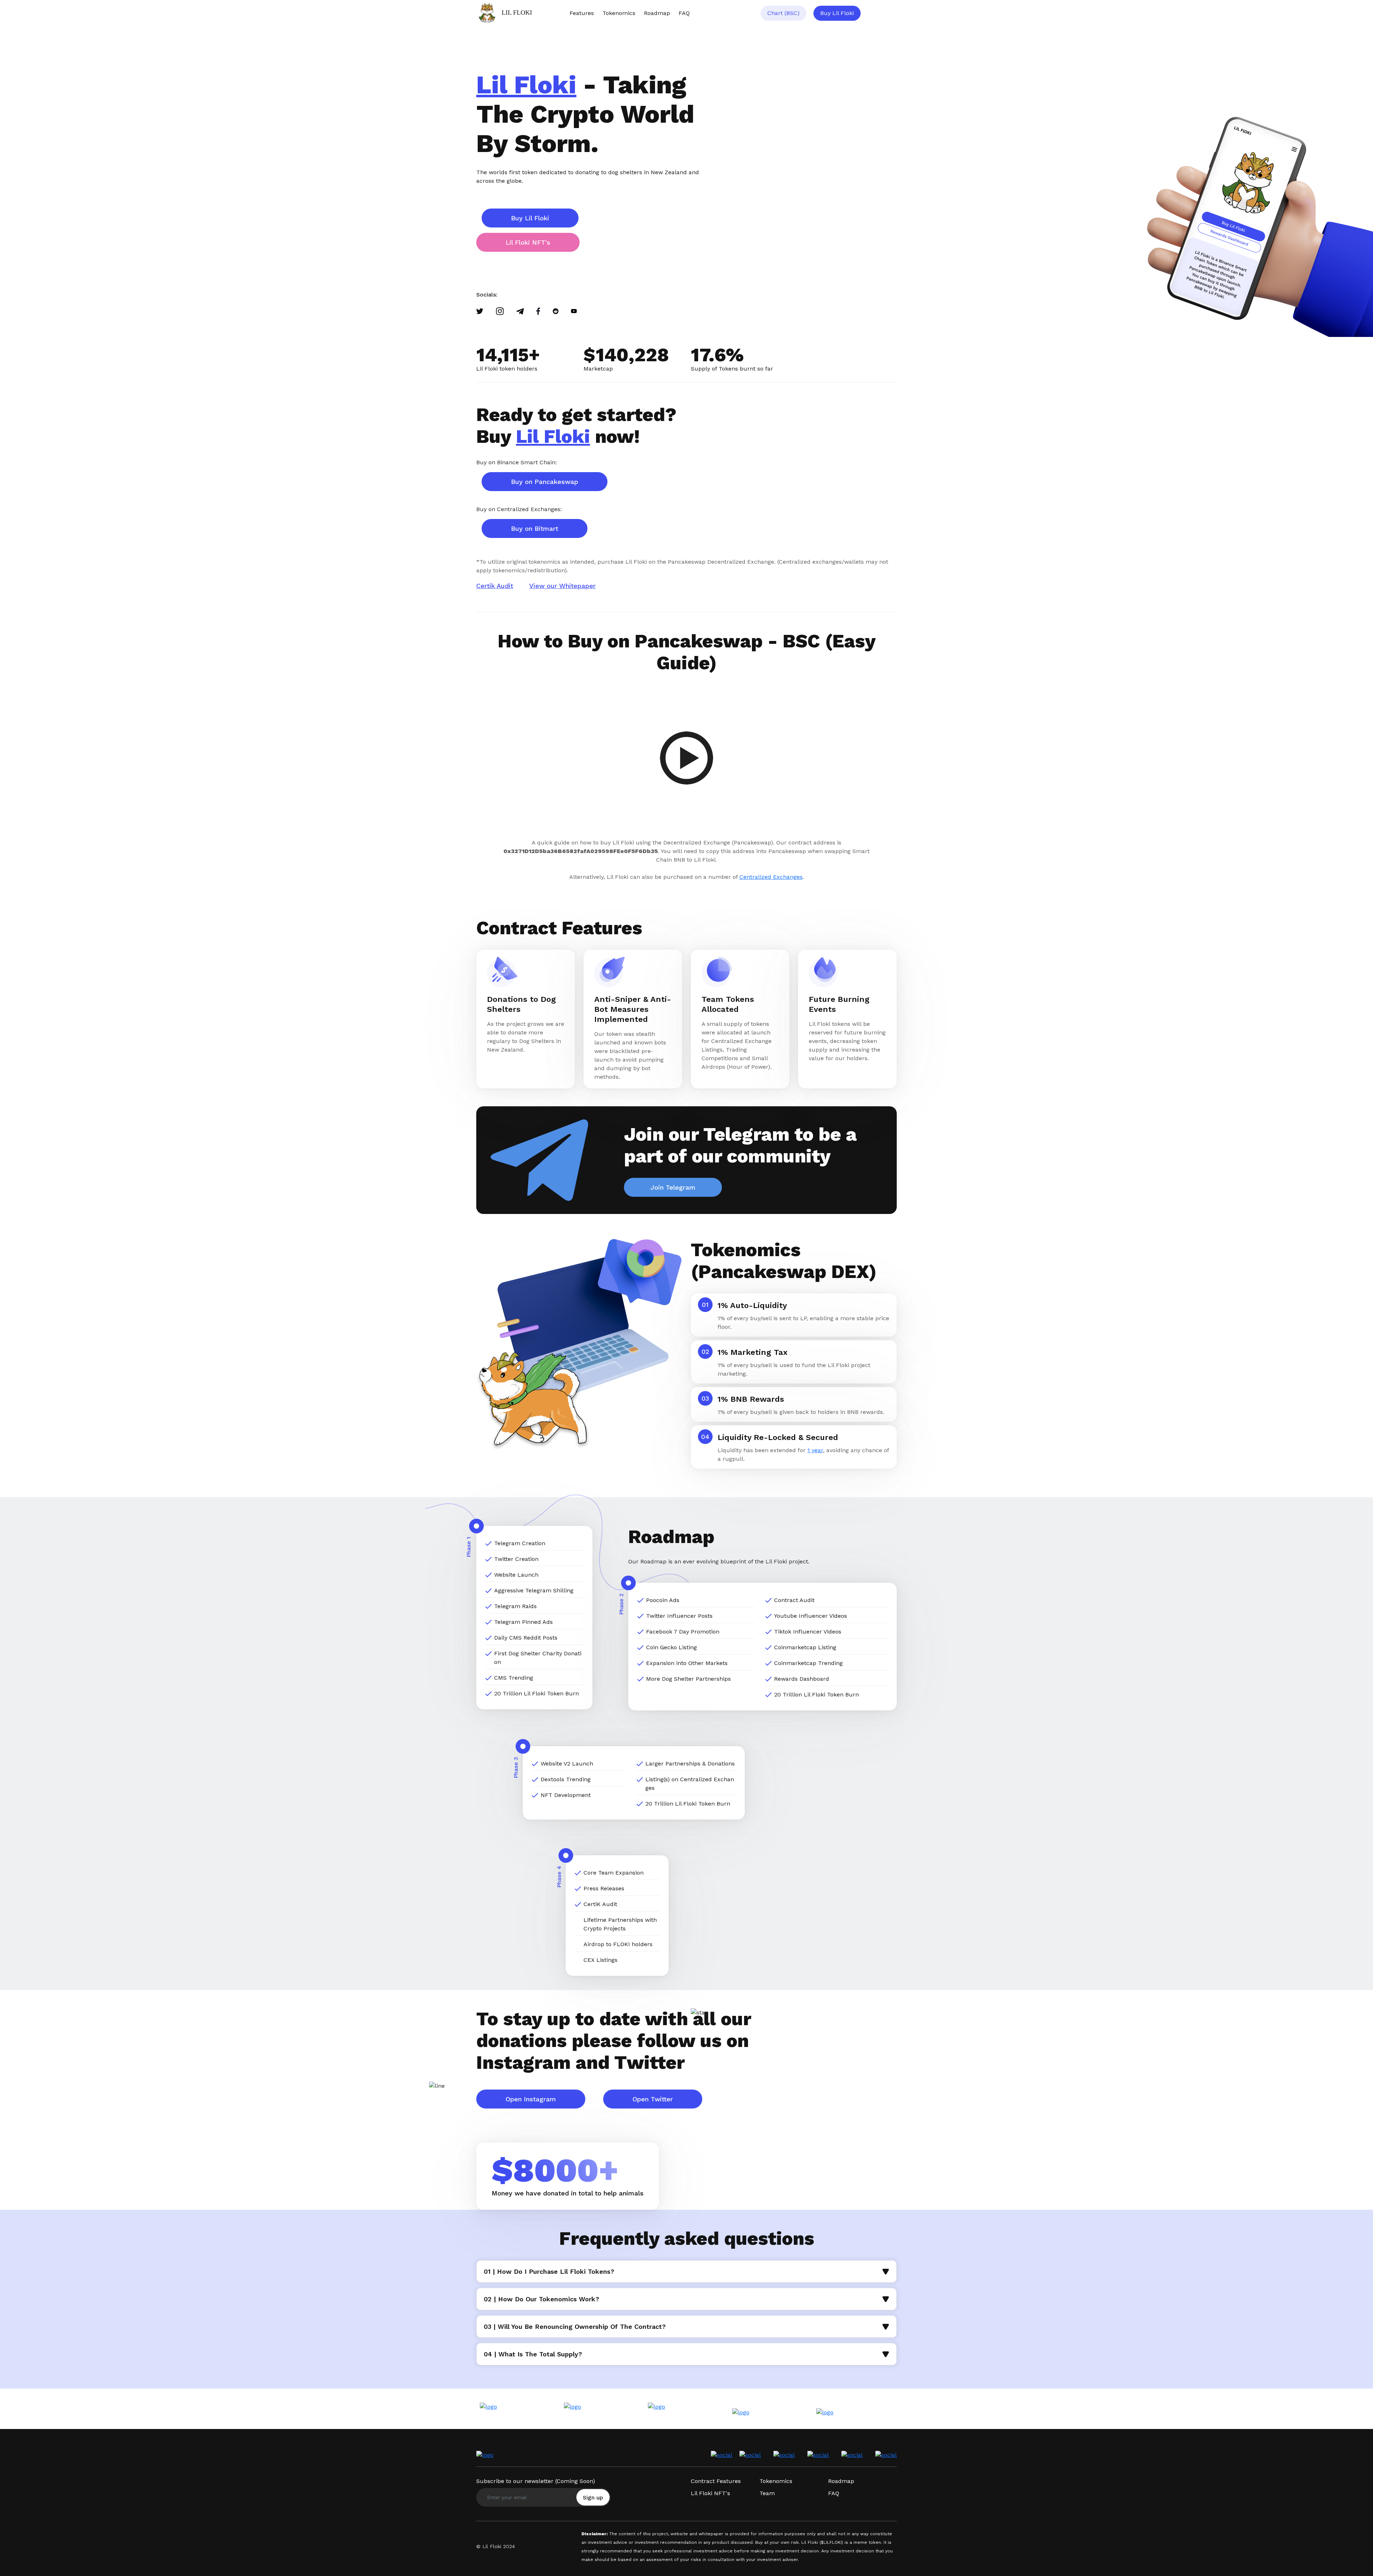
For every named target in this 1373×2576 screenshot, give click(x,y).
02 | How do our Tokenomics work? (542, 2299)
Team (767, 2493)
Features (582, 13)
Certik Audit (495, 586)
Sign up (593, 2497)
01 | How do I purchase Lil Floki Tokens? (549, 2271)
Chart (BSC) (783, 13)
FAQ (684, 13)
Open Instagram (531, 2099)
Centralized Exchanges (771, 877)
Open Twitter (653, 2099)
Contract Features (716, 2481)
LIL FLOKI (517, 13)
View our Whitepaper (562, 586)
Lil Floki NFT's (528, 242)
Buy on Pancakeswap (545, 482)
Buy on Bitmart (535, 528)
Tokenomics (619, 13)
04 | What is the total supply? (533, 2354)
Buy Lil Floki (837, 13)
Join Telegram (673, 1187)
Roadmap (657, 13)
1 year (815, 1450)
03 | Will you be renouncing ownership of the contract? (575, 2327)
